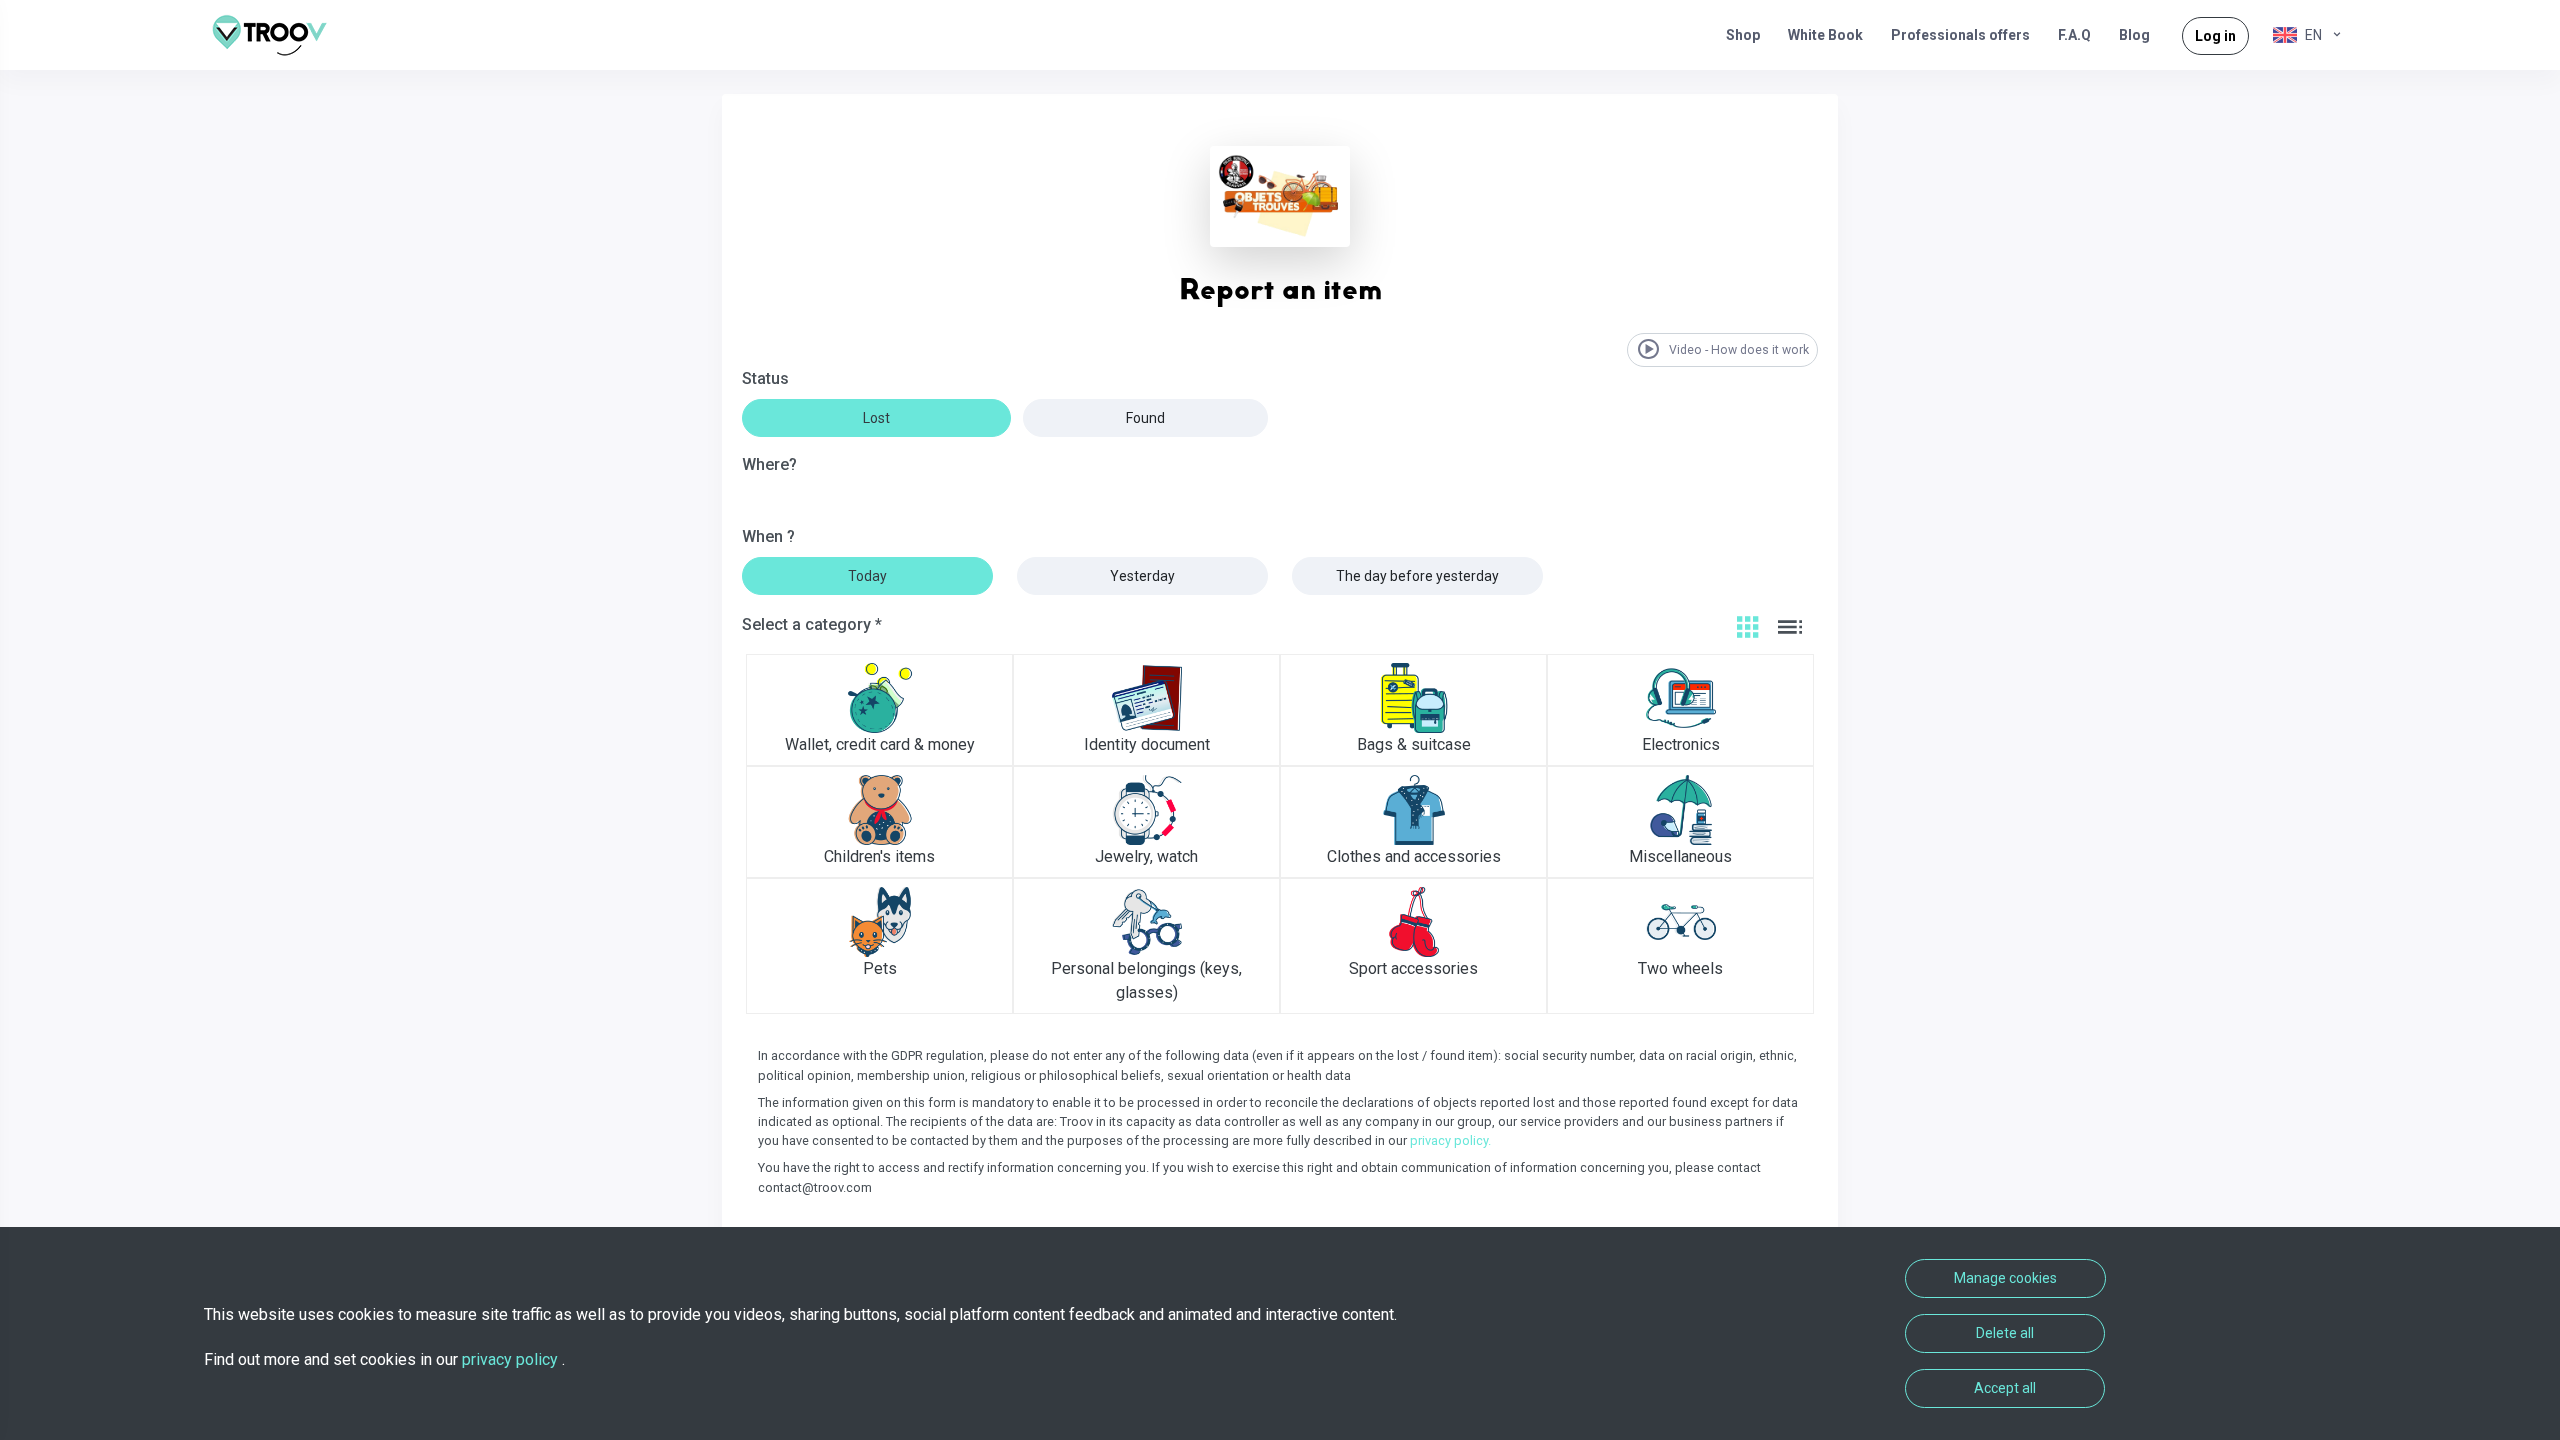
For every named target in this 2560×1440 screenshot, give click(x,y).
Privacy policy (512, 1359)
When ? (768, 536)
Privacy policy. (1450, 1140)
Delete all (2005, 1333)
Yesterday (1142, 576)
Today (867, 576)
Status (765, 378)
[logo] (277, 35)
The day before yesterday (1417, 576)
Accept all (2005, 1388)
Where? (769, 464)
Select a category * (812, 624)
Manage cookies (2005, 1278)
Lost (876, 418)
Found (1145, 418)
